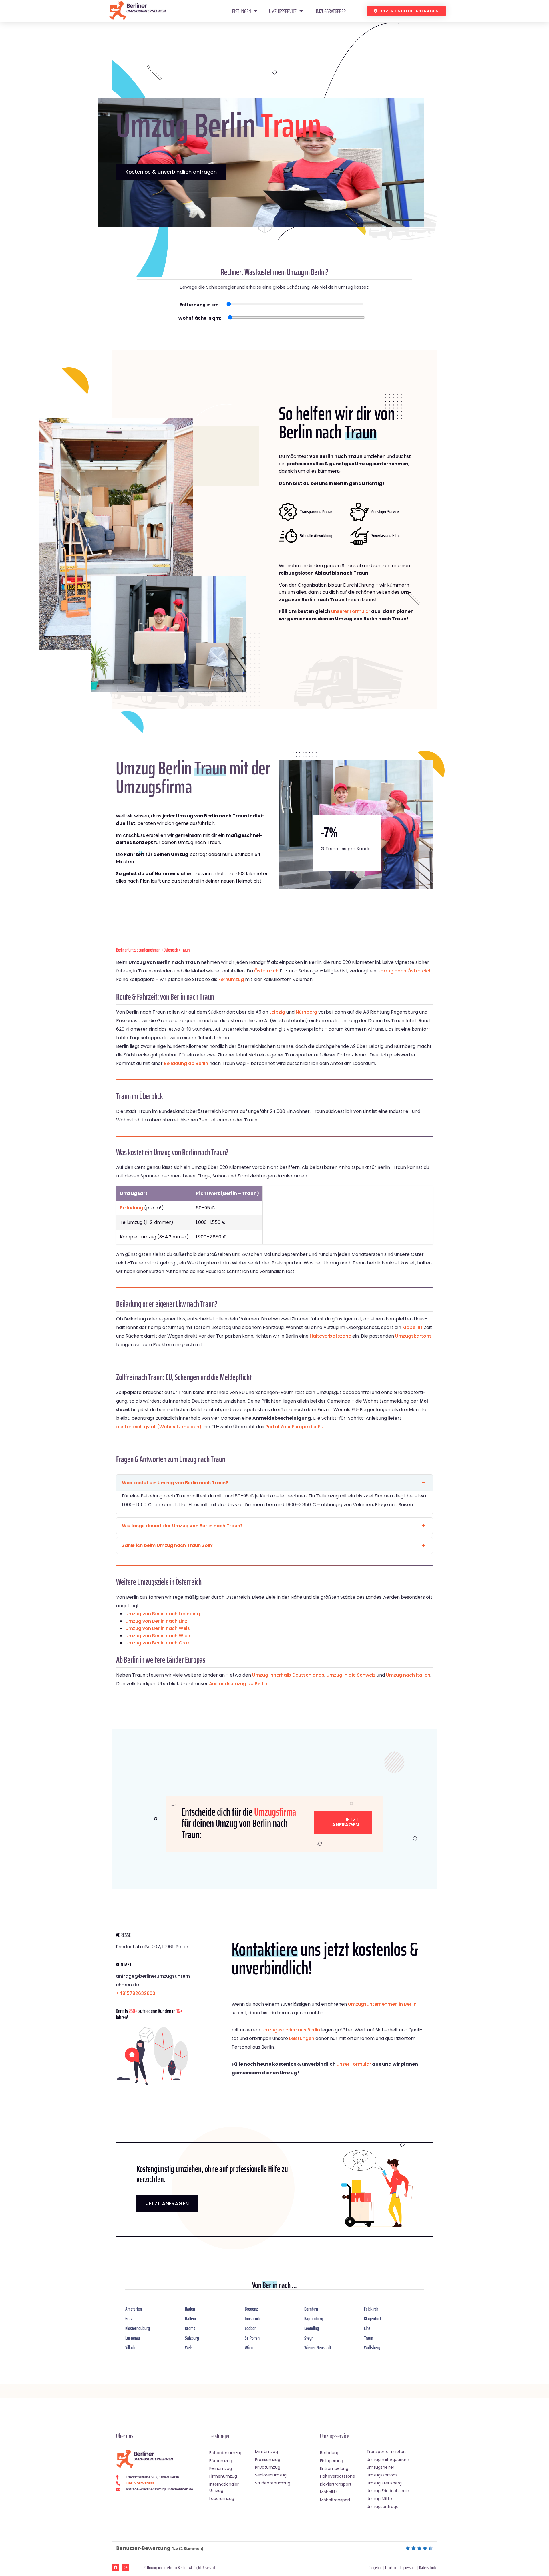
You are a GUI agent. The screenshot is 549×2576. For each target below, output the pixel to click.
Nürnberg (306, 1012)
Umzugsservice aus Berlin (291, 2030)
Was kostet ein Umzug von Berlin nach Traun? (175, 1483)
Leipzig (277, 1012)
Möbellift (412, 1327)
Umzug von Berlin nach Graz (157, 1643)
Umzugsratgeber (330, 11)
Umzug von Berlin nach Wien (158, 1636)
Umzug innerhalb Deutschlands (288, 1675)
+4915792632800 (136, 1993)
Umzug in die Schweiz (351, 1675)
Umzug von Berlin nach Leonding (163, 1614)
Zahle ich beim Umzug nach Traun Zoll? (167, 1545)
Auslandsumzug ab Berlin (238, 1684)
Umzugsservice (283, 11)
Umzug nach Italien (408, 1675)
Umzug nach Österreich (405, 971)
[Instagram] (126, 2568)
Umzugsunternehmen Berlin (167, 2568)
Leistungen (241, 11)
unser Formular (354, 2064)
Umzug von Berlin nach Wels (158, 1628)
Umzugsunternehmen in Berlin (382, 2004)
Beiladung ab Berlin (186, 1063)
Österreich (171, 950)
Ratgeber (375, 2568)
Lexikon (391, 2568)
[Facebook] (115, 2568)
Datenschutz (428, 2568)
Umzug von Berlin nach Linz (156, 1621)
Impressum (408, 2568)
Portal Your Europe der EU (294, 1427)
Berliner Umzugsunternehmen (138, 950)
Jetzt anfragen (345, 1822)
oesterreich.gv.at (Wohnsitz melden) (159, 1427)
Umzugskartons (413, 1336)
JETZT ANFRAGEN (167, 2203)
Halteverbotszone (330, 1336)
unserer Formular (351, 611)
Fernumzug (231, 979)
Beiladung (131, 1208)
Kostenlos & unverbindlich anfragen (171, 172)
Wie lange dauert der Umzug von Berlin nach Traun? (182, 1526)
